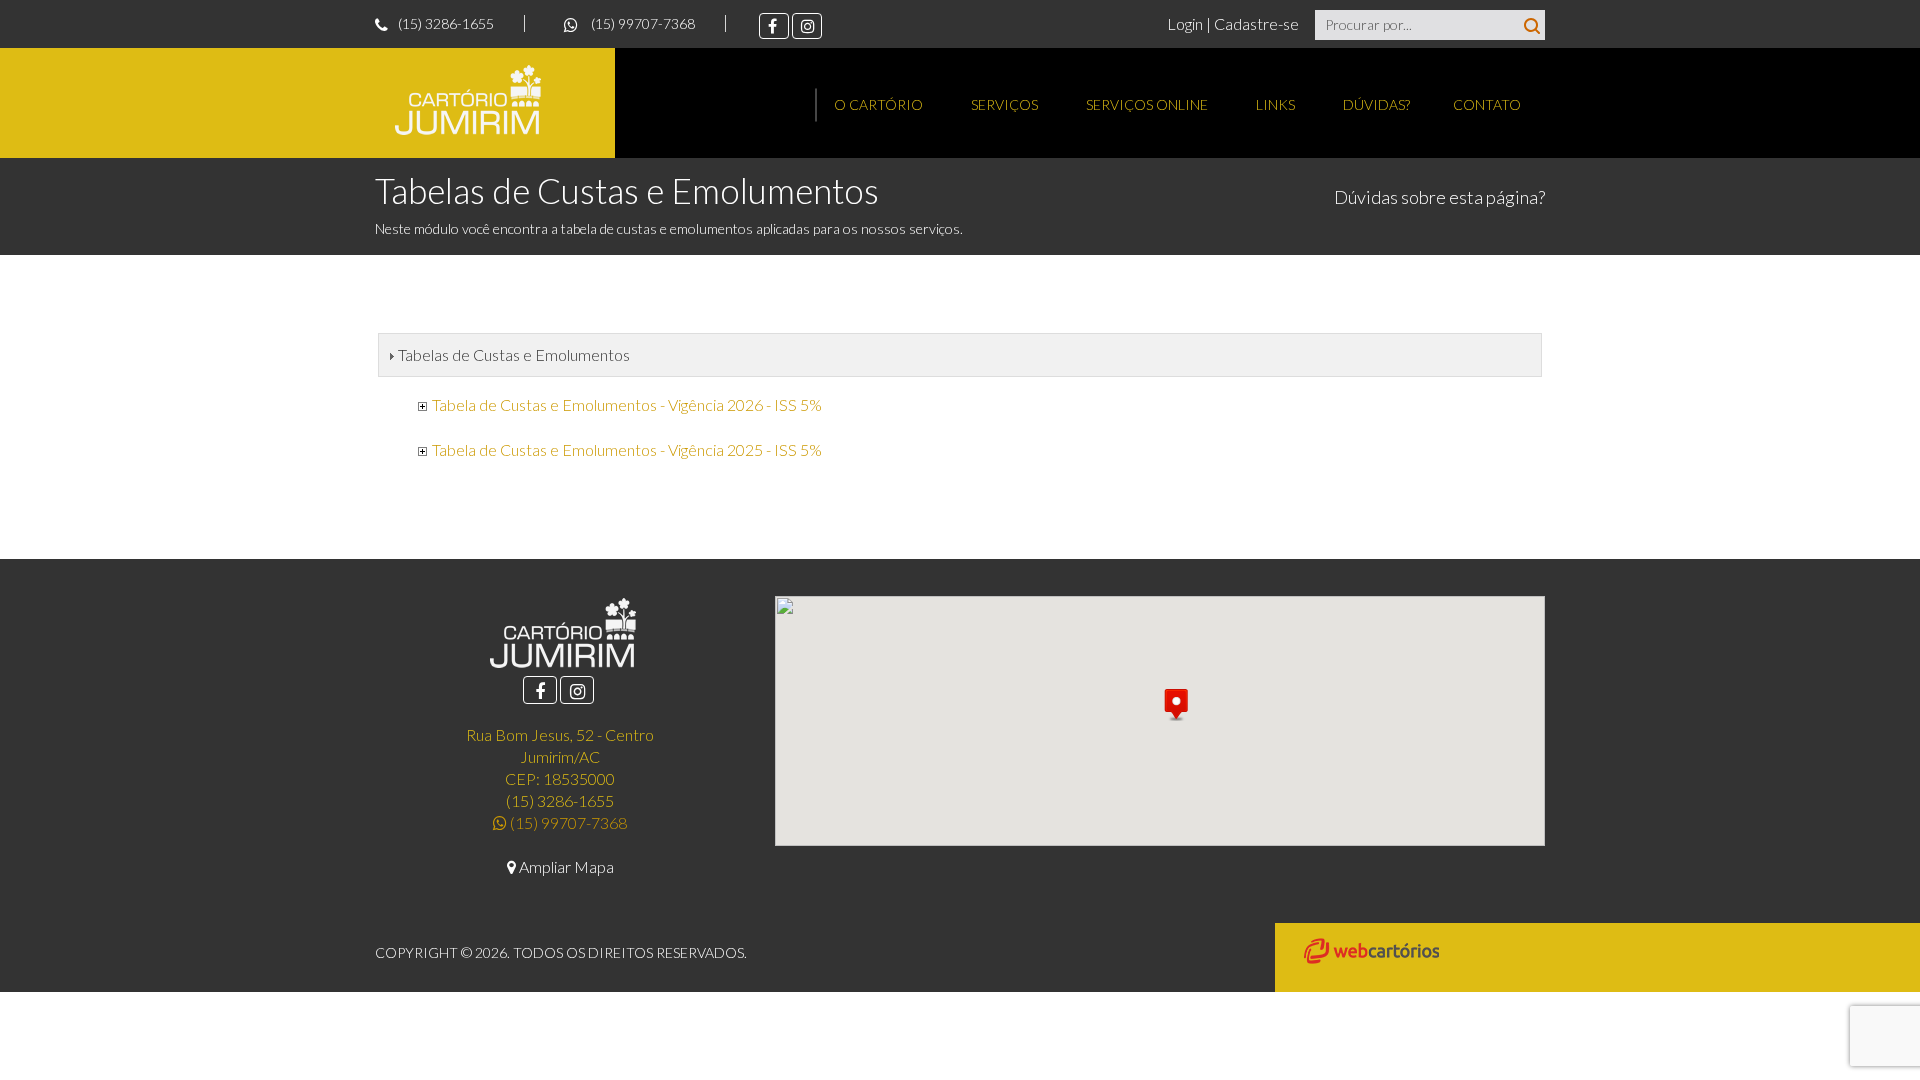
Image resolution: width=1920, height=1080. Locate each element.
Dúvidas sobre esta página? (1439, 197)
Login (1186, 23)
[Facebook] (774, 26)
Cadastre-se (1256, 23)
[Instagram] (807, 26)
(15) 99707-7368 (641, 23)
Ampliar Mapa (565, 866)
